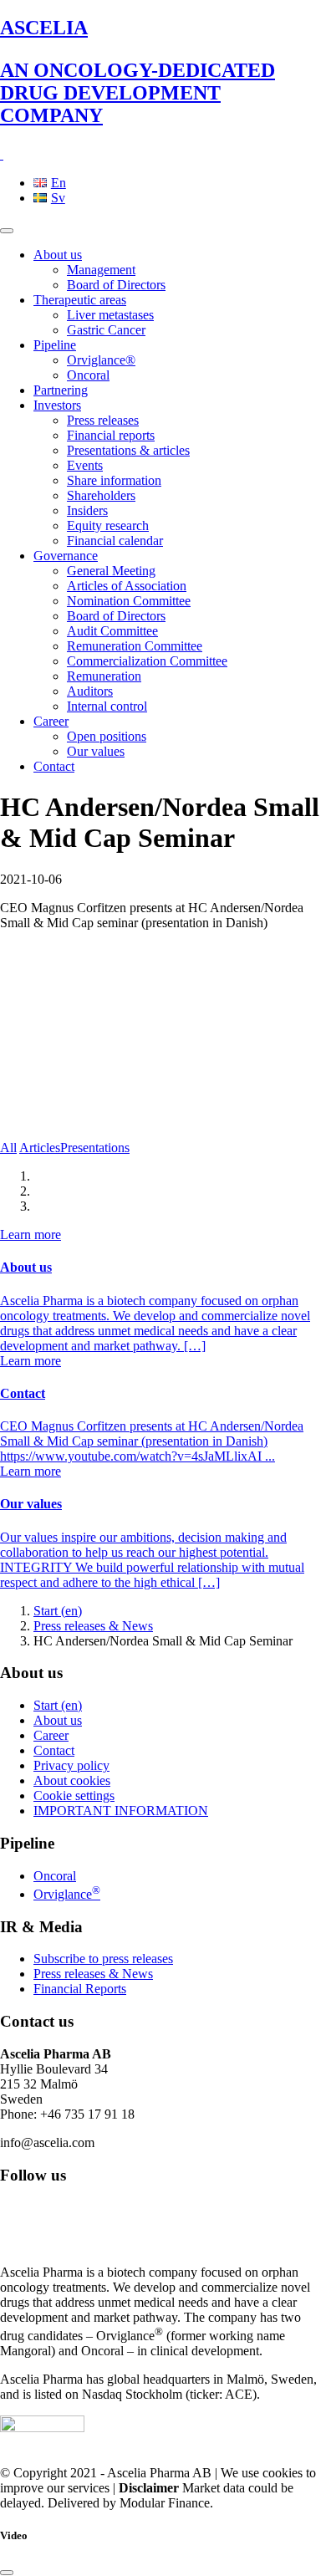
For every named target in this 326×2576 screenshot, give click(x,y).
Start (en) (58, 1611)
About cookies (72, 1780)
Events (85, 465)
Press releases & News (93, 1626)
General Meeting (111, 571)
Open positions (107, 736)
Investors (57, 405)
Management (101, 270)
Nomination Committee (129, 601)
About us (58, 255)
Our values (96, 751)
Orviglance (67, 1894)
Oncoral (88, 375)
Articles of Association (127, 586)
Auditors (90, 691)
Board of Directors (116, 285)
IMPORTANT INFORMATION (121, 1811)
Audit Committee (112, 631)
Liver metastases (110, 315)
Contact (54, 766)
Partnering (61, 390)
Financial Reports (80, 1989)
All (8, 1148)
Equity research (108, 525)
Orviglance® (101, 360)
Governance (66, 556)
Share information (114, 480)
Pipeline (55, 345)
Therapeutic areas (80, 300)
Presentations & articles (128, 450)
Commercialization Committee (147, 661)
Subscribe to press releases (103, 1959)
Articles (40, 1148)
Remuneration (104, 676)
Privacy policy (71, 1765)
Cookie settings (74, 1796)
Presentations (95, 1148)
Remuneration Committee (135, 646)
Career (51, 721)
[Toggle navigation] (7, 231)
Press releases (103, 420)
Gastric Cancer (106, 330)
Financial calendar (115, 541)
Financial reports (111, 435)
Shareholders (101, 495)
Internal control (107, 706)
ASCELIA (138, 71)
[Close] (7, 2573)
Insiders (87, 510)
